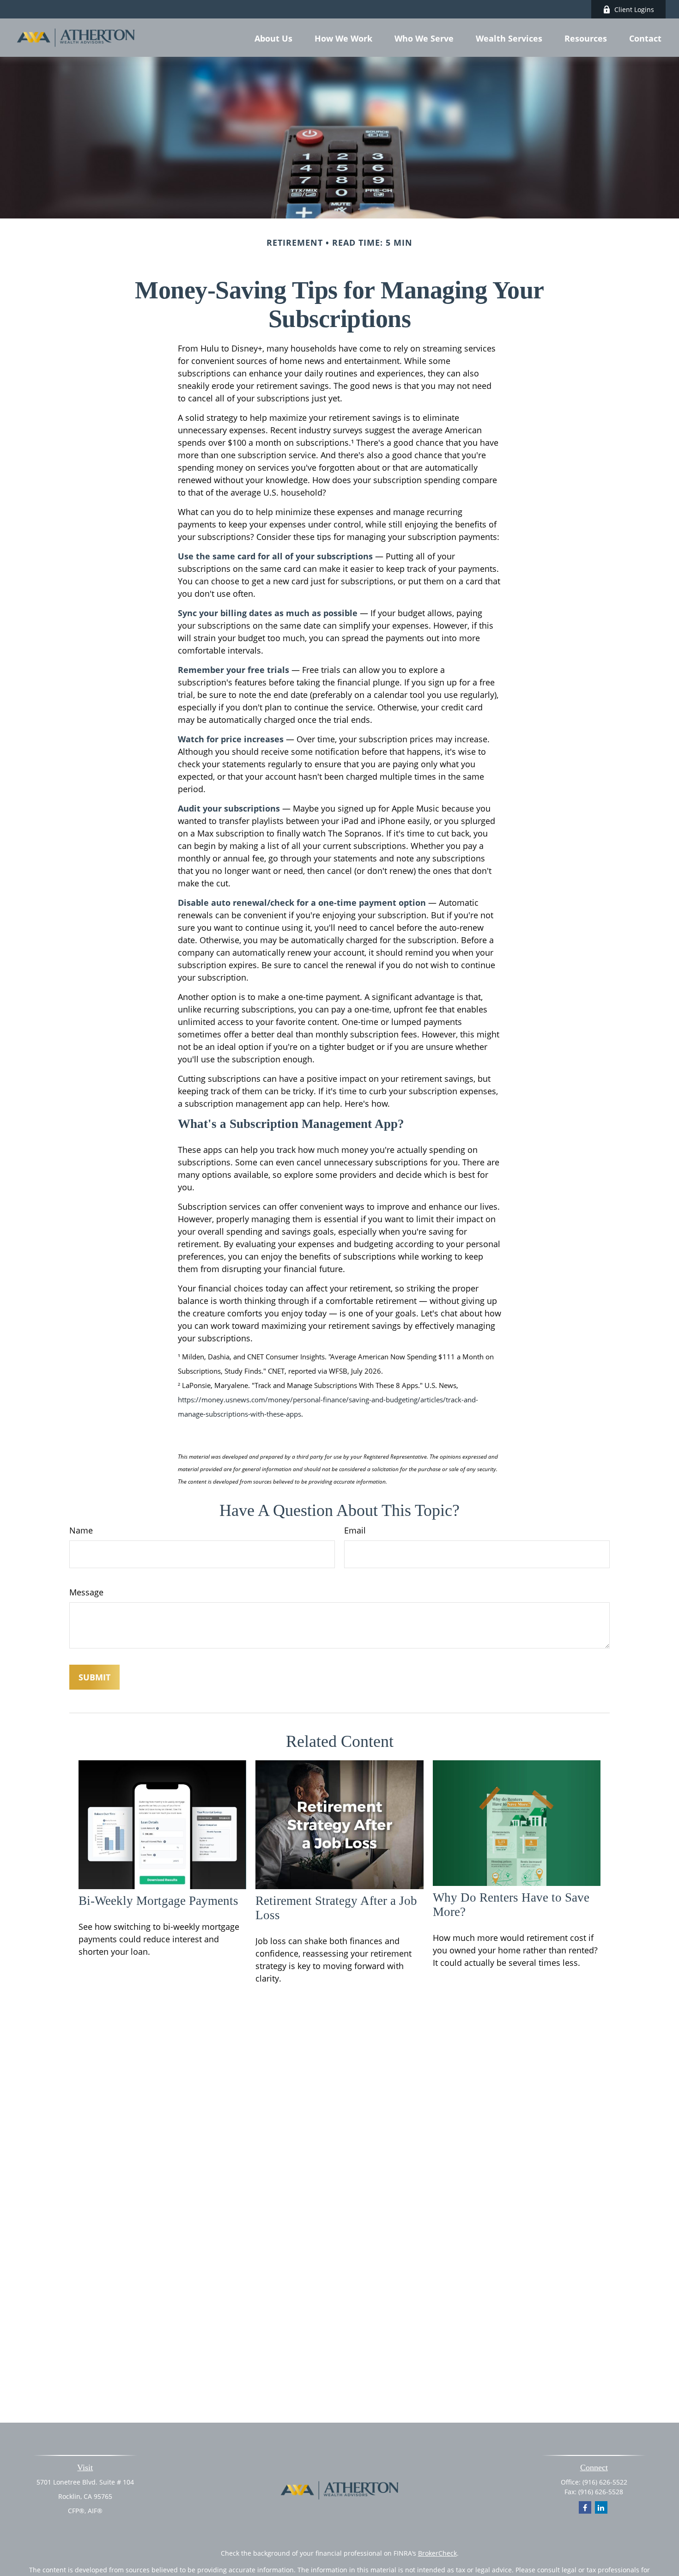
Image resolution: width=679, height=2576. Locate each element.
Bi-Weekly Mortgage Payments (158, 1901)
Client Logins (634, 9)
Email (355, 1530)
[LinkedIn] (601, 2507)
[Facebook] (585, 2507)
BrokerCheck (437, 2553)
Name (81, 1530)
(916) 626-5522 (605, 2482)
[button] (273, 37)
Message (86, 1592)
